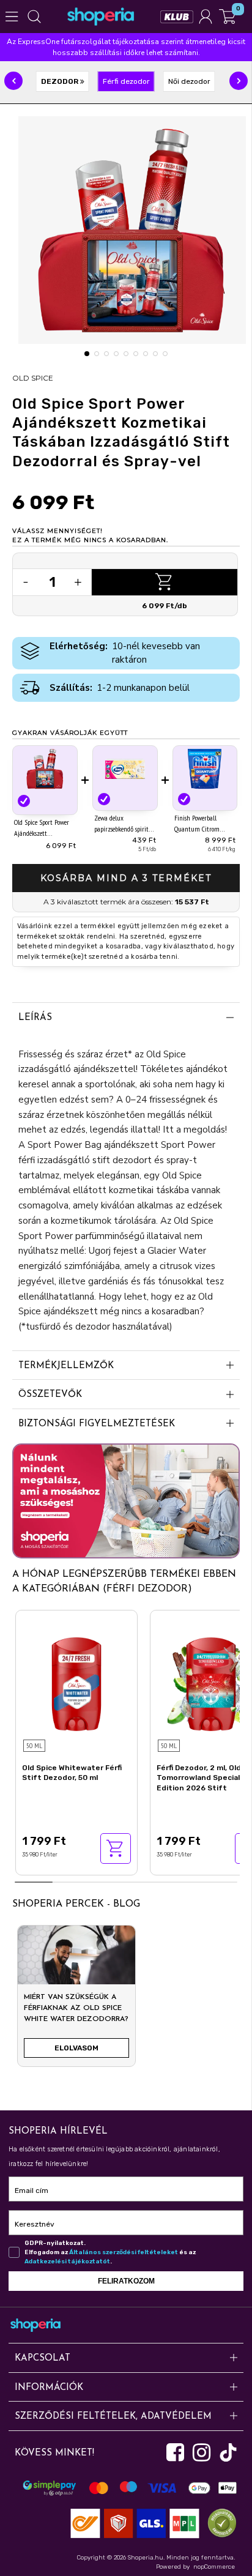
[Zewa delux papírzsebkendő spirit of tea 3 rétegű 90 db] (125, 769)
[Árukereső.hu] (219, 2522)
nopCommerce (214, 2567)
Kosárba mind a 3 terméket (126, 878)
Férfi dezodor (126, 81)
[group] (76, 2001)
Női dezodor (189, 81)
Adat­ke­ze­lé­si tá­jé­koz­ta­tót (67, 2261)
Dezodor (61, 81)
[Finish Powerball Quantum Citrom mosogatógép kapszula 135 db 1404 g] (205, 769)
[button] (13, 81)
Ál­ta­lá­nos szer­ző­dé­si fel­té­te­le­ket (124, 2252)
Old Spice (33, 378)
